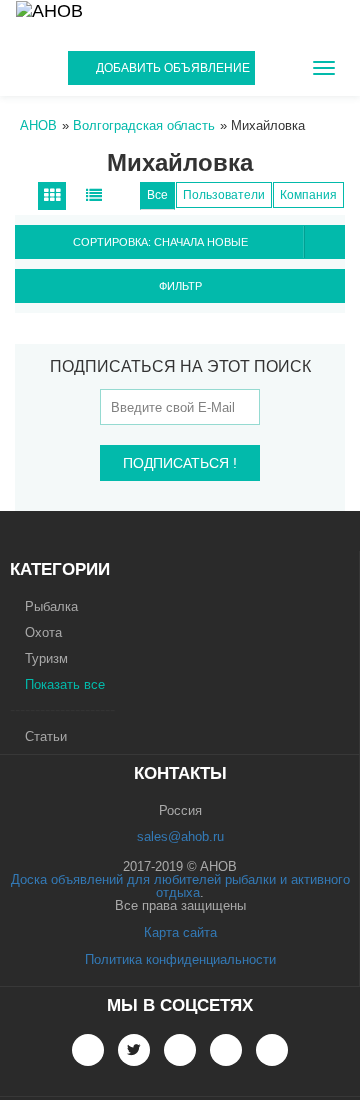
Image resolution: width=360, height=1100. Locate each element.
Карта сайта (180, 932)
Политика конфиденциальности (180, 959)
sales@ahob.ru (180, 836)
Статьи (46, 736)
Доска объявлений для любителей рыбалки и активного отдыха (180, 886)
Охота (43, 632)
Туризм (46, 658)
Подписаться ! (180, 463)
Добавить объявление (173, 68)
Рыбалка (51, 606)
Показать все (65, 684)
